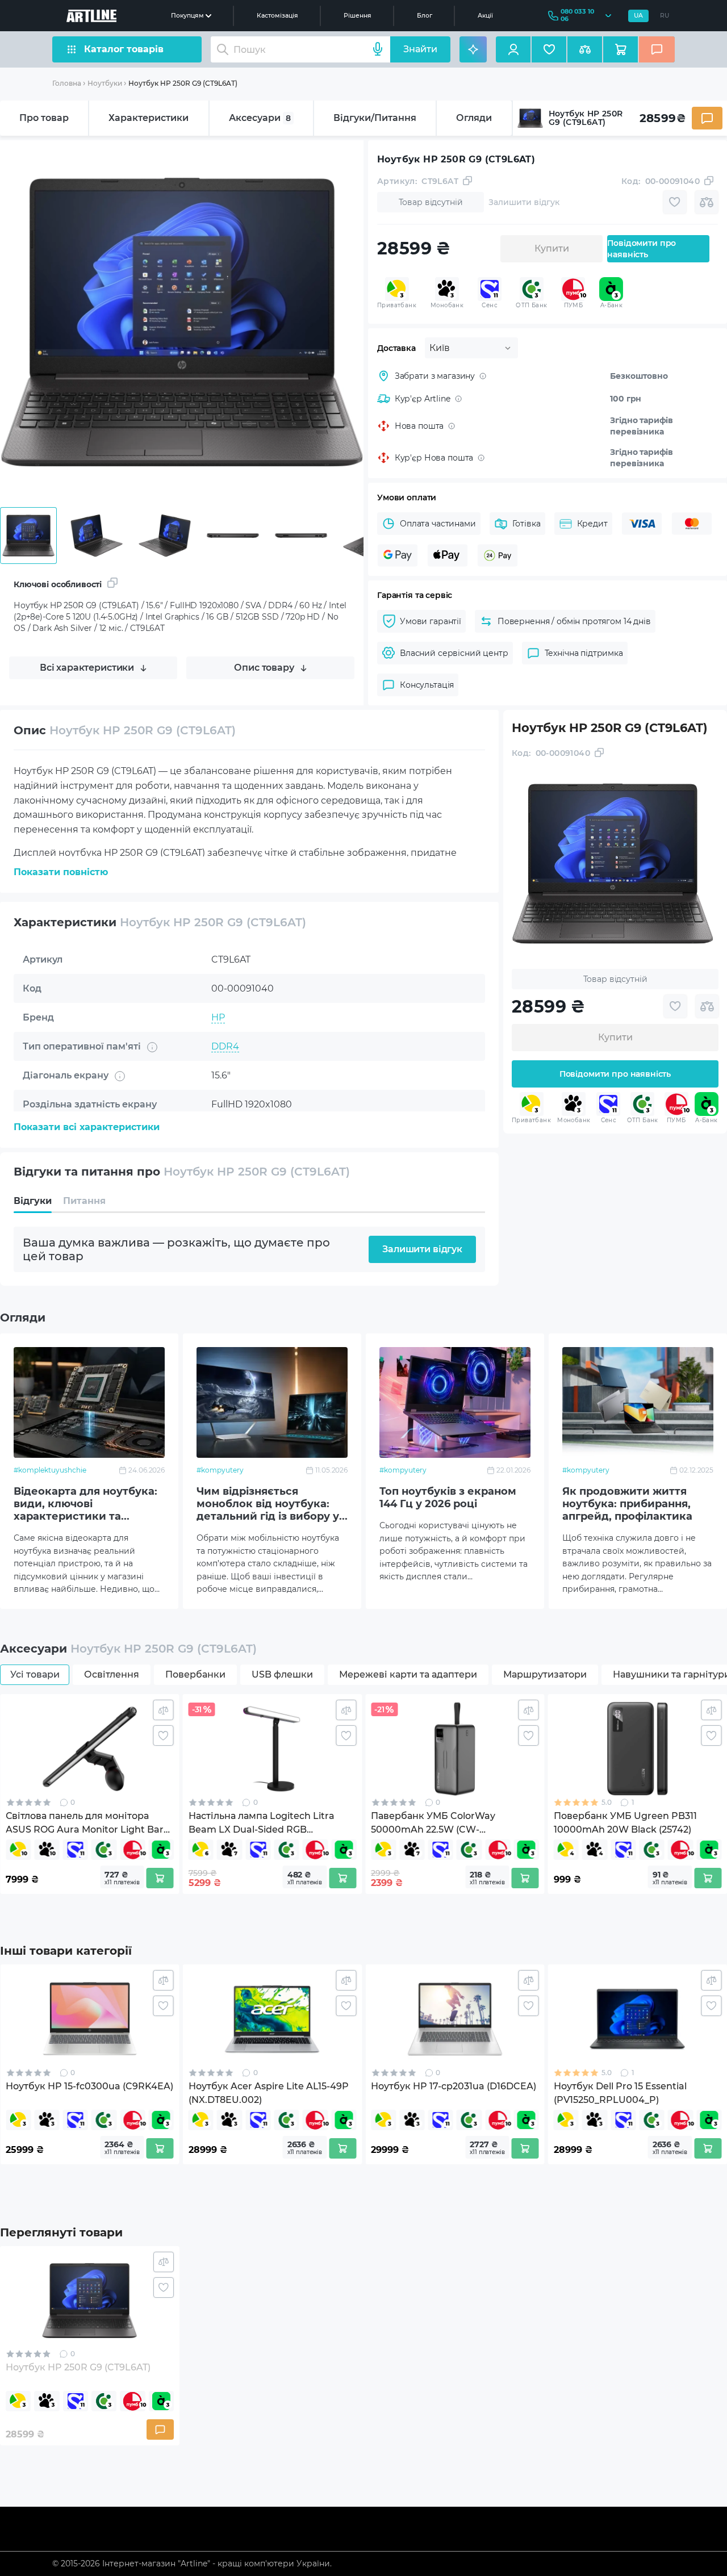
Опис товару (264, 668)
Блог (425, 16)
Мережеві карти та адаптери (408, 1674)
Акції (485, 16)
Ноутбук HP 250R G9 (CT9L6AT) (183, 83)
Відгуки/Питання (375, 118)
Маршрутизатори (545, 1674)
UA (638, 16)
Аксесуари (260, 118)
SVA (220, 1133)
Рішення (358, 16)
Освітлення (112, 1674)
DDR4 (225, 1046)
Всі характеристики (87, 668)
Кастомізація (277, 16)
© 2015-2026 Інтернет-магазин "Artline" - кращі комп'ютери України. (192, 2564)
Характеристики (149, 118)
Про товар (44, 118)
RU (665, 16)
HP (218, 1017)
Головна (67, 83)
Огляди (474, 118)
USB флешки (282, 1674)
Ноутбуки (105, 83)
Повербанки (195, 1674)
